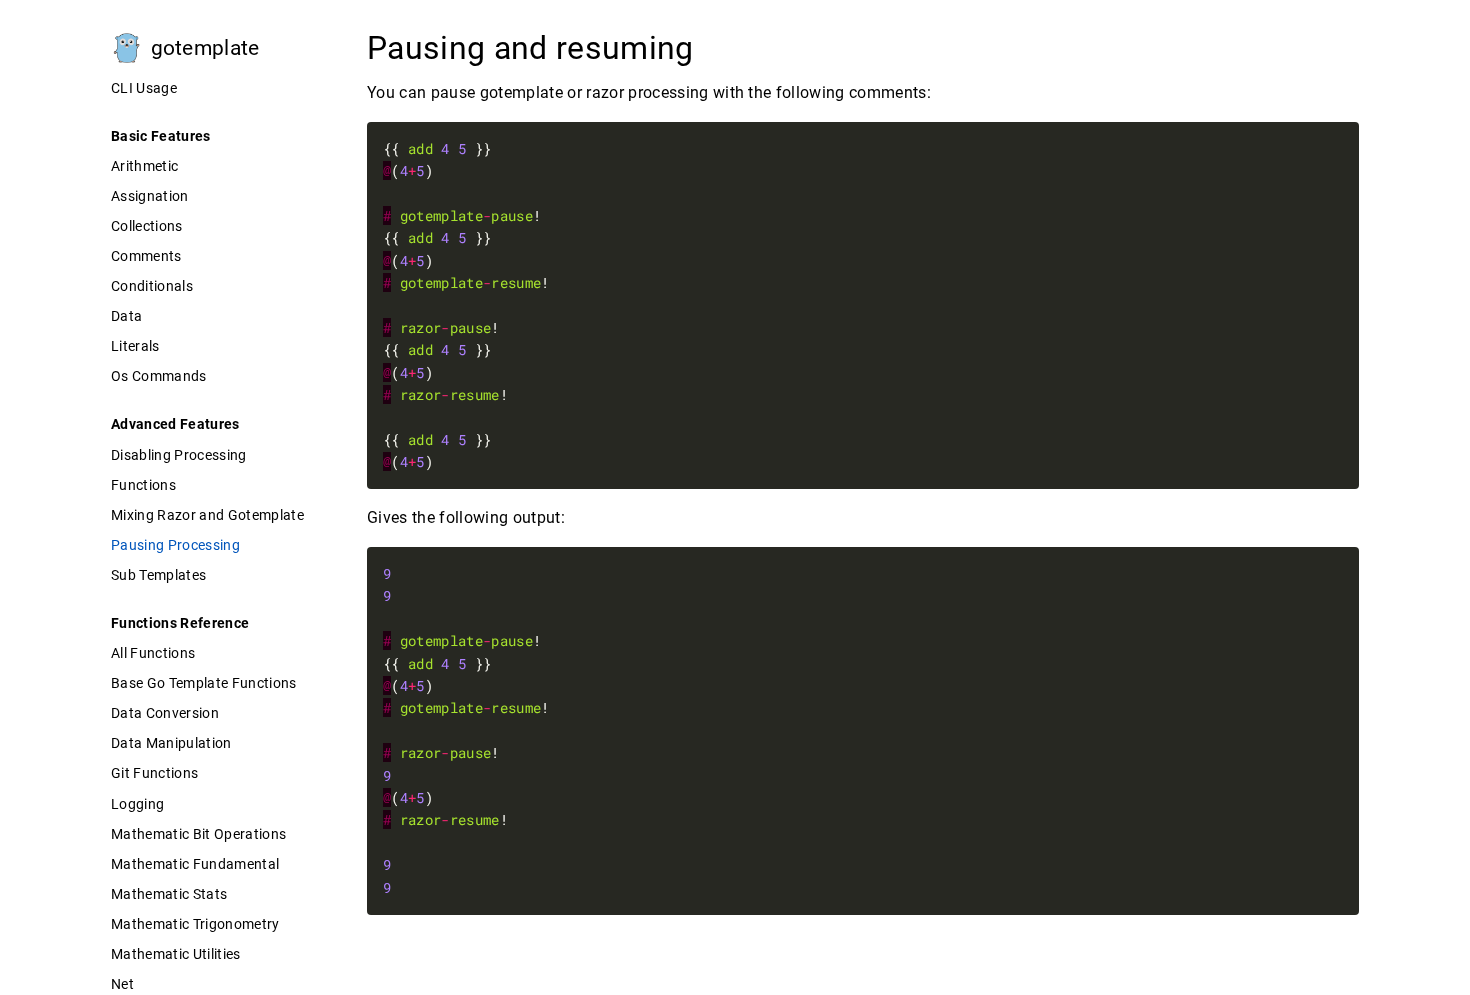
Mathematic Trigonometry (195, 924)
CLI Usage (144, 88)
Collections (147, 226)
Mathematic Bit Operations (198, 834)
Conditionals (152, 286)
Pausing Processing (175, 545)
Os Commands (159, 376)
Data (126, 316)
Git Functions (154, 773)
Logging (137, 804)
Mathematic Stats (169, 894)
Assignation (150, 196)
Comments (146, 256)
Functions (143, 485)
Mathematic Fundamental (195, 864)
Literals (135, 346)
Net (122, 984)
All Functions (153, 653)
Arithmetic (144, 166)
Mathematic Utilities (176, 954)
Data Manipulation (171, 743)
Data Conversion (165, 713)
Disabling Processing (179, 455)
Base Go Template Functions (204, 683)
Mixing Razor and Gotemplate (207, 515)
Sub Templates (158, 575)
